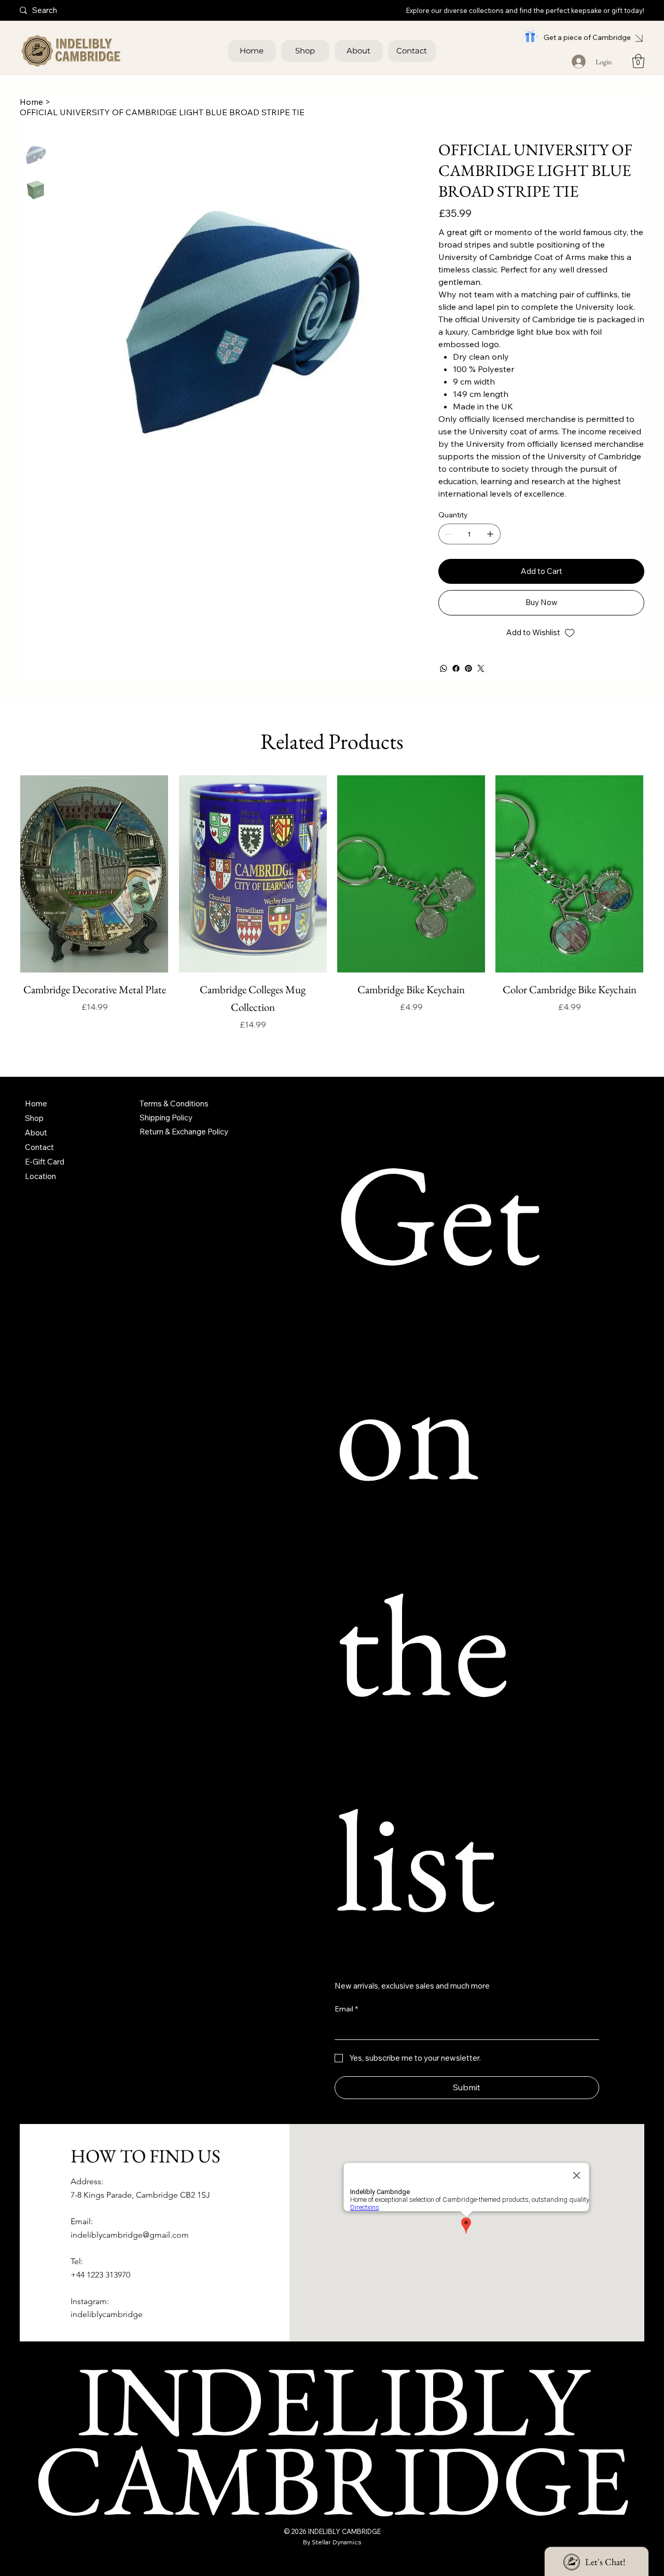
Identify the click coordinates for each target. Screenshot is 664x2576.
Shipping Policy (166, 1135)
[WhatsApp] (444, 668)
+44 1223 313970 (100, 2292)
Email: (82, 2239)
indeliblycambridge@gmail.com (130, 2252)
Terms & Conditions (174, 1121)
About (36, 1150)
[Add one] (490, 534)
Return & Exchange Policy (184, 1149)
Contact (39, 1165)
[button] (638, 61)
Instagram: (90, 2318)
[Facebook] (456, 668)
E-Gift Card (45, 1179)
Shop (34, 1136)
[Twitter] (481, 668)
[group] (332, 920)
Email (346, 2026)
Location (40, 1194)
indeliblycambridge (107, 2332)
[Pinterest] (468, 668)
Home (36, 1121)
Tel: (77, 2279)
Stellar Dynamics (337, 2559)
